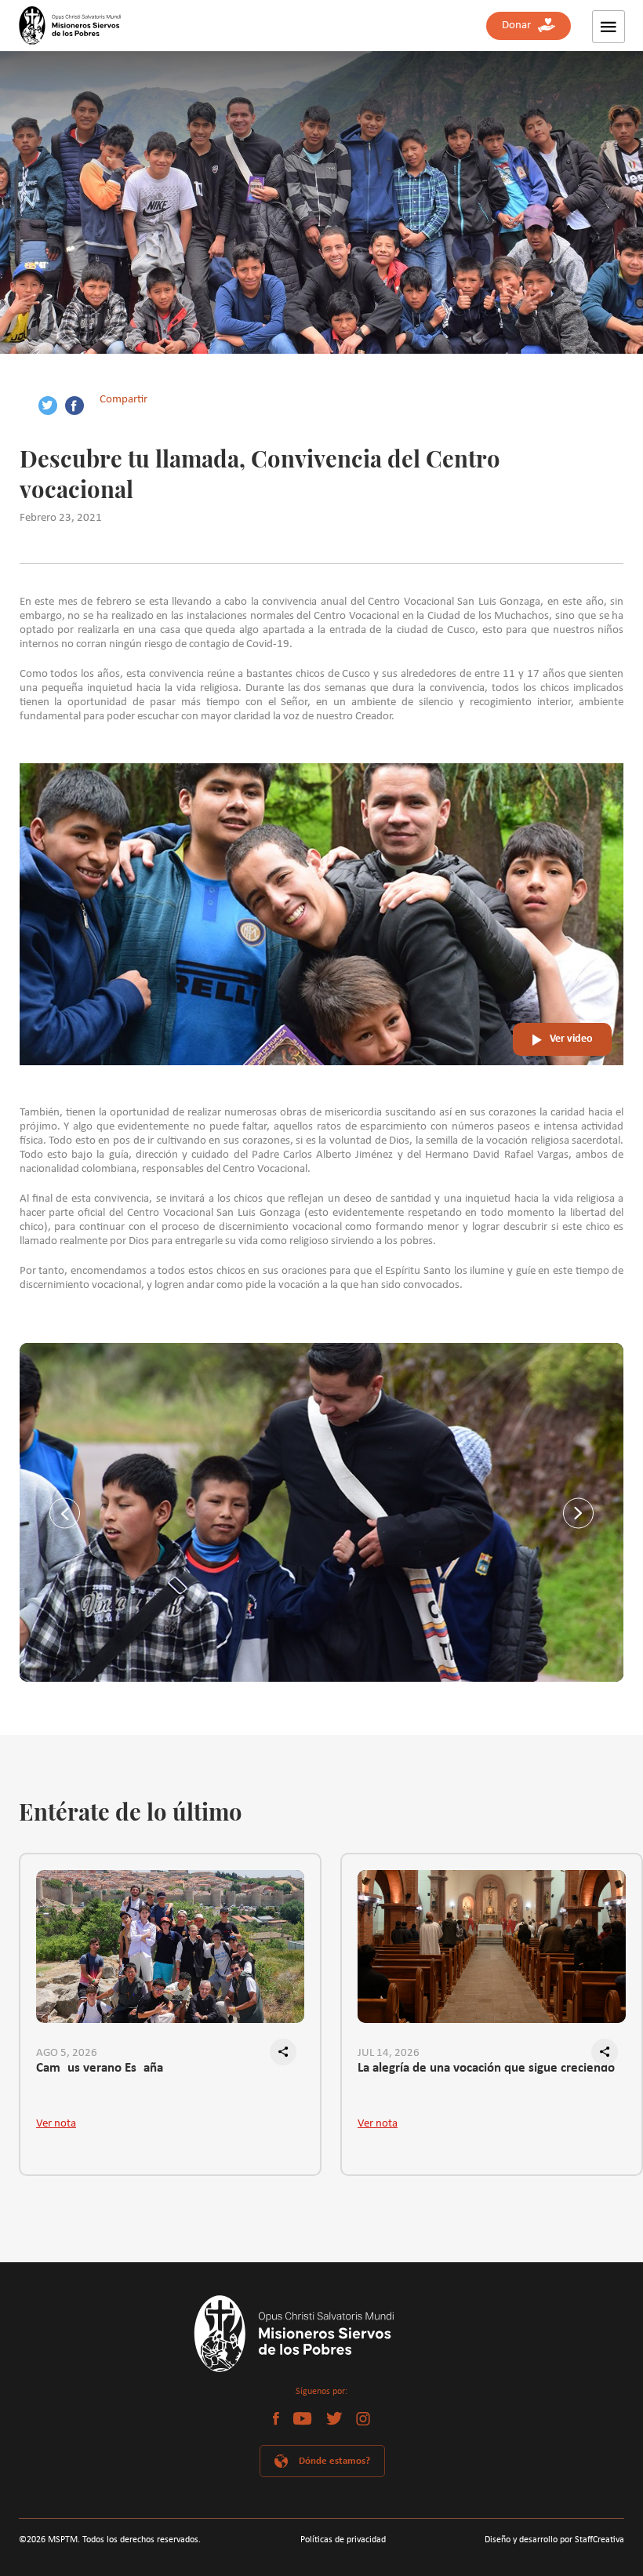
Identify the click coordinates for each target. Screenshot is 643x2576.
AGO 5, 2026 (67, 2053)
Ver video (571, 1039)
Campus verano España (100, 2068)
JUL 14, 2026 (389, 2053)
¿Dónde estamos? (332, 2461)
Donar (520, 25)
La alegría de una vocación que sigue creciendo (486, 2068)
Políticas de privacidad (343, 2540)
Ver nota (56, 2124)
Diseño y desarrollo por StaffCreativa (554, 2540)
